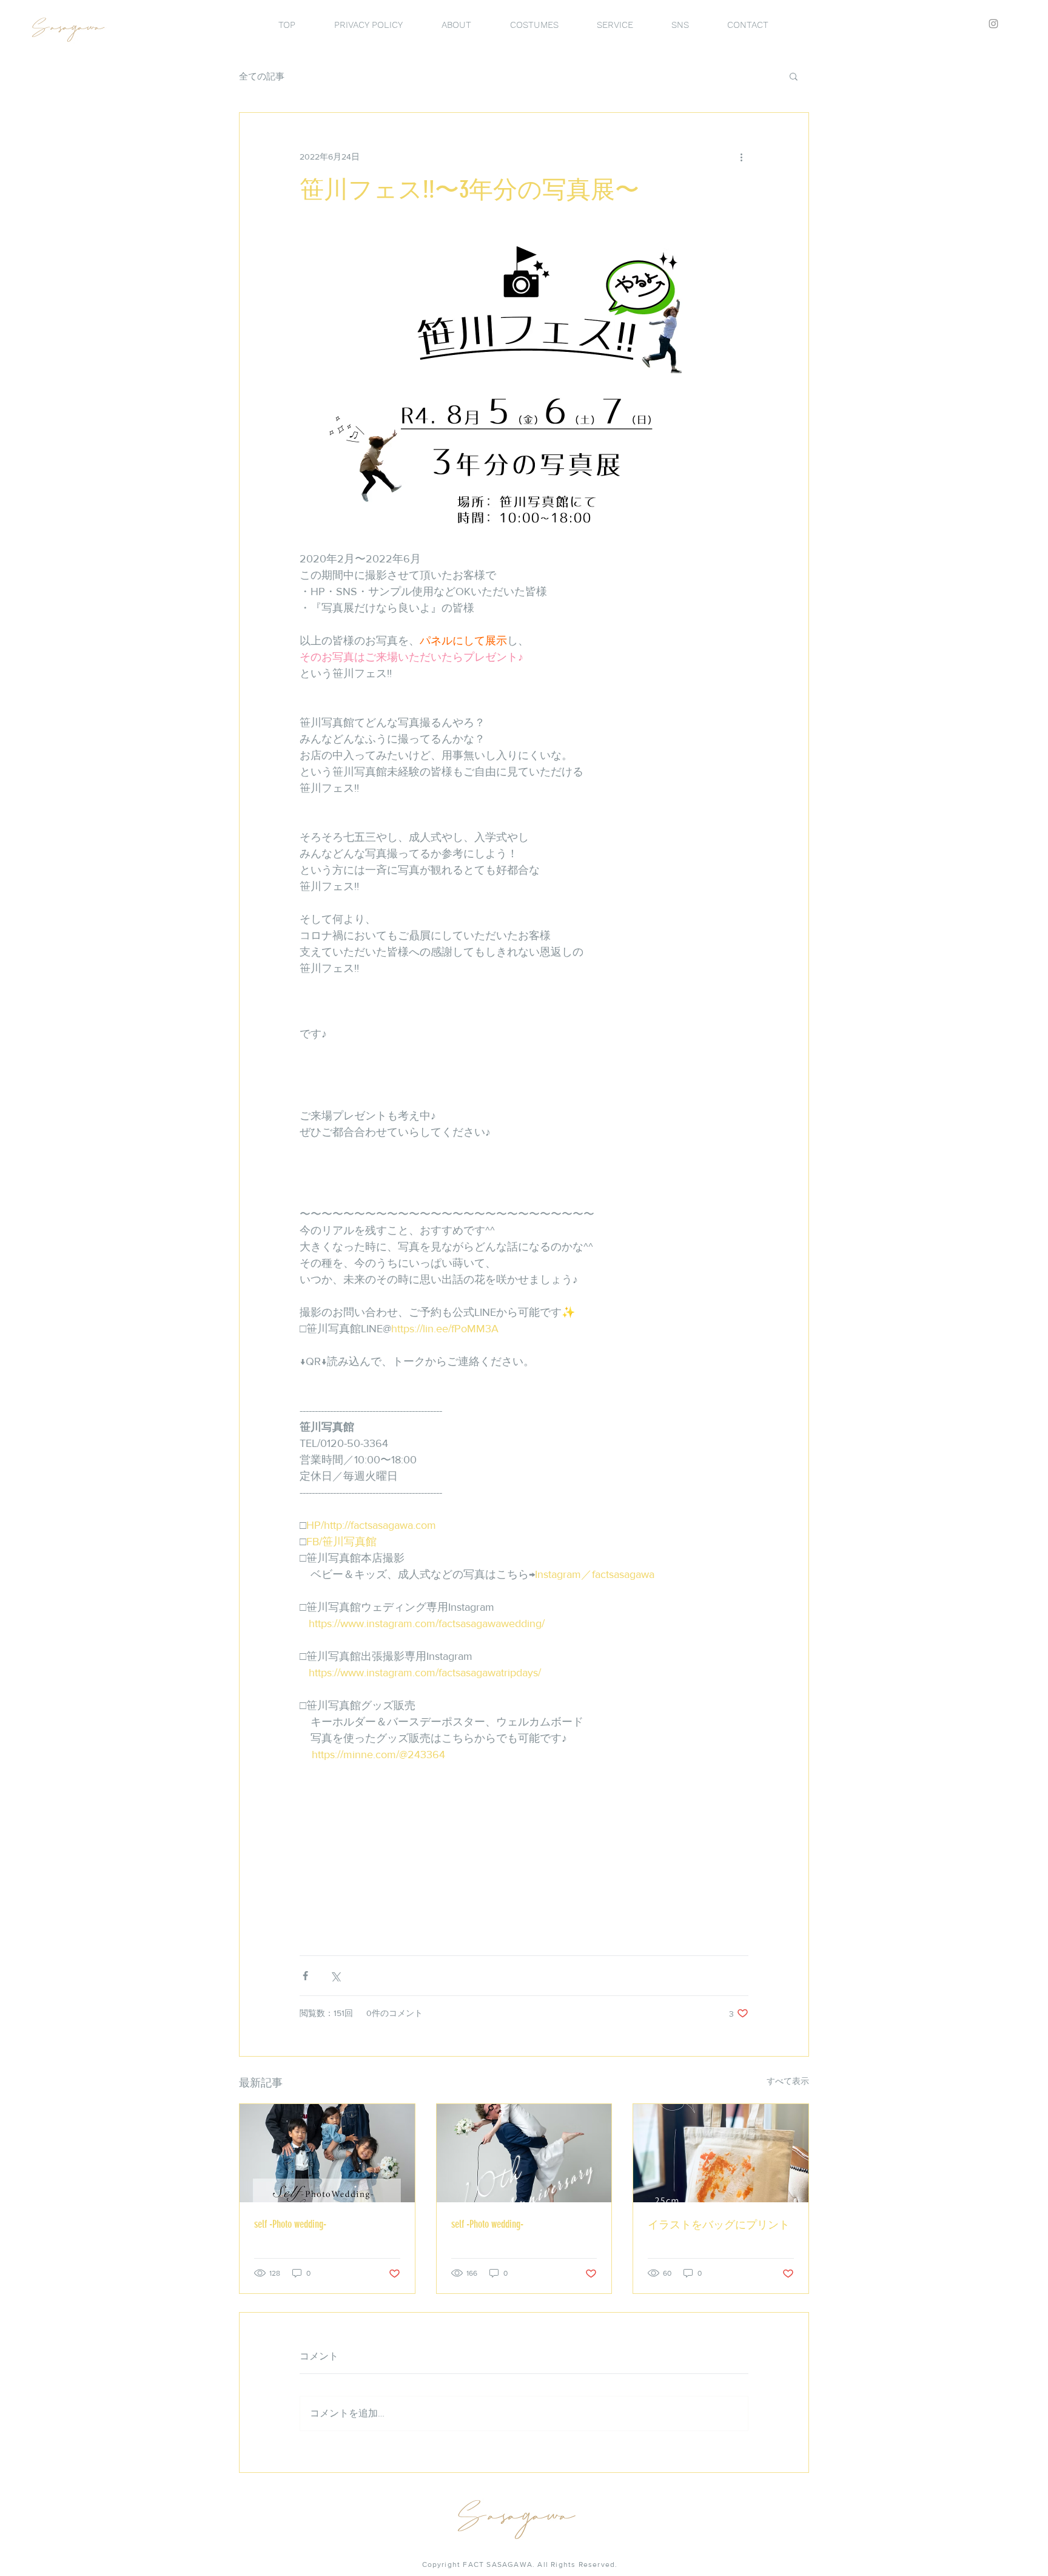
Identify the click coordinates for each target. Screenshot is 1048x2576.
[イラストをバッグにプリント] (721, 2153)
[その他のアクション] (741, 157)
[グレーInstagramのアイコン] (993, 24)
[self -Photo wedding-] (327, 2153)
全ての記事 (262, 76)
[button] (794, 76)
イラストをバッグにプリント (719, 2225)
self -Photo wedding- (290, 2224)
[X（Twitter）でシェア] (335, 1976)
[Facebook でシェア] (305, 1976)
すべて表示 (788, 2081)
